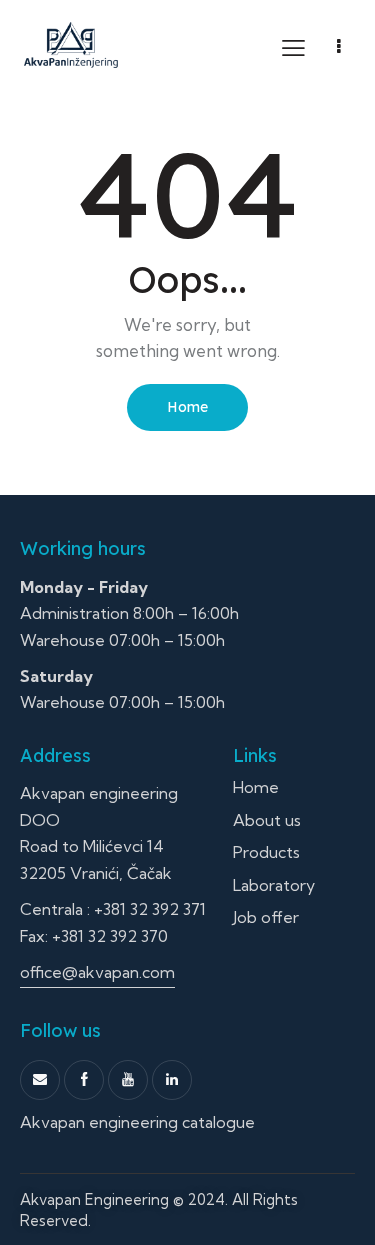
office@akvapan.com (97, 972)
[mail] (40, 1080)
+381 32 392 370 (110, 936)
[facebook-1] (84, 1080)
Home (187, 407)
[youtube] (128, 1080)
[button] (293, 47)
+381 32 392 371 (150, 909)
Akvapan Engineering (94, 1199)
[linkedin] (172, 1080)
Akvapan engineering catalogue (137, 1122)
